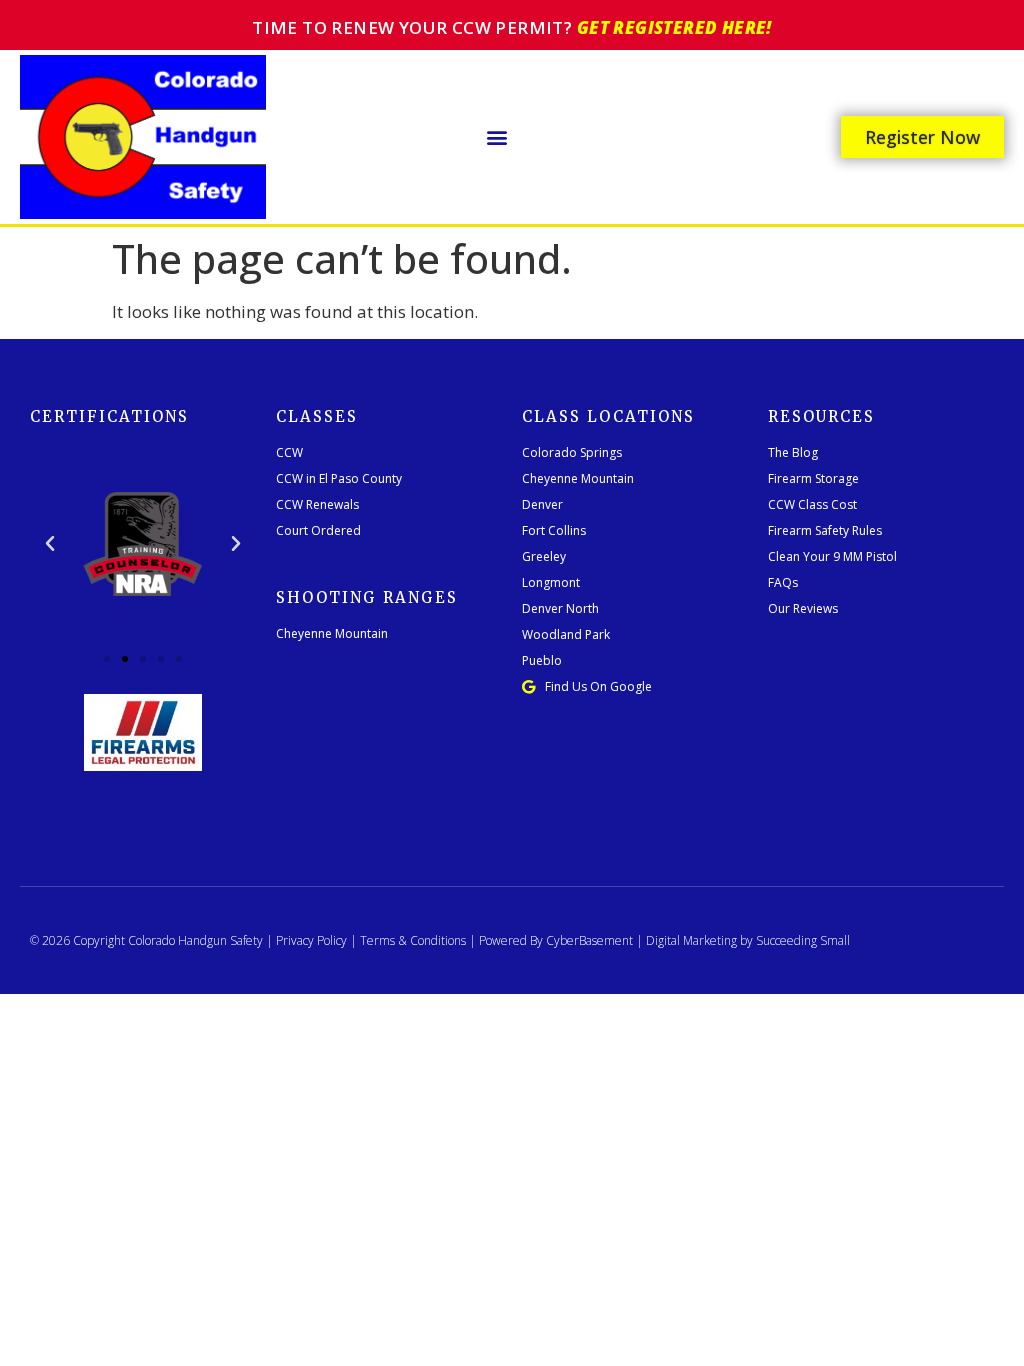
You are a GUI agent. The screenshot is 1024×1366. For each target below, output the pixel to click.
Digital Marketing (691, 940)
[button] (497, 136)
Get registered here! (674, 27)
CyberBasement (589, 940)
